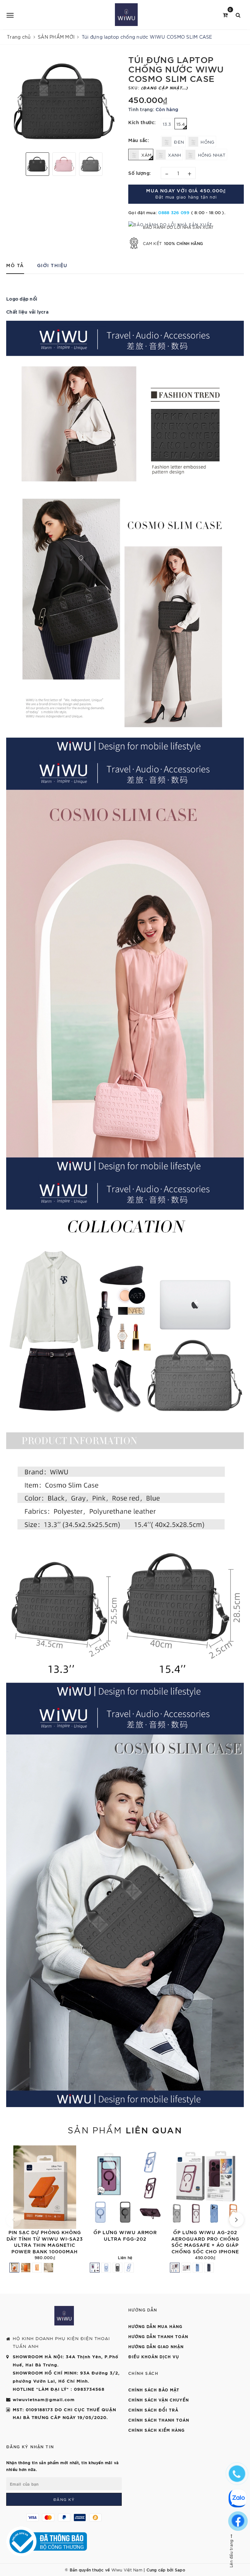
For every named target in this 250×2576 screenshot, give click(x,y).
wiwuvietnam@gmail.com (44, 2399)
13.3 (167, 124)
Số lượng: (140, 173)
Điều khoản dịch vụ (154, 2356)
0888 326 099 (174, 212)
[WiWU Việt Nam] (126, 15)
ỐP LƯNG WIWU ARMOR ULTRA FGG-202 (125, 2235)
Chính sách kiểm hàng (156, 2430)
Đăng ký (64, 2499)
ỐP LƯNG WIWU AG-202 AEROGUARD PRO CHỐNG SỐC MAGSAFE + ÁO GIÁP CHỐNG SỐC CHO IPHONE (205, 2242)
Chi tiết (163, 2221)
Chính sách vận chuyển (159, 2400)
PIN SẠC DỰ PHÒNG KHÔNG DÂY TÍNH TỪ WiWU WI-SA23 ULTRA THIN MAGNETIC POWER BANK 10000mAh (45, 2242)
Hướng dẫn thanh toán (158, 2336)
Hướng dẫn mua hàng (155, 2326)
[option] (64, 101)
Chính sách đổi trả (153, 2410)
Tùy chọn (83, 2221)
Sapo (180, 2570)
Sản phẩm (125, 2129)
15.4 (181, 124)
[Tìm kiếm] (238, 14)
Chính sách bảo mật (154, 2389)
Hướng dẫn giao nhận (156, 2346)
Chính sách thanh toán (159, 2420)
